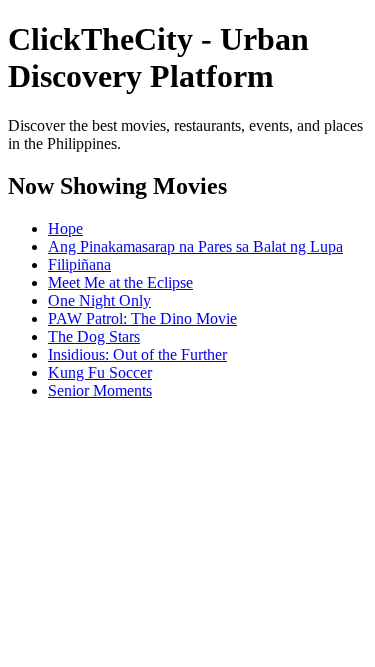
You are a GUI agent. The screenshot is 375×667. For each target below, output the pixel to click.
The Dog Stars (94, 336)
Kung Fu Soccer (100, 372)
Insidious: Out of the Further (137, 354)
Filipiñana (79, 264)
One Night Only (99, 300)
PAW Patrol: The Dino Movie (142, 318)
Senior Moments (100, 390)
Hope (65, 228)
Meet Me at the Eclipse (120, 282)
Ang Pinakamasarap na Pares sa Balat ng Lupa (195, 246)
